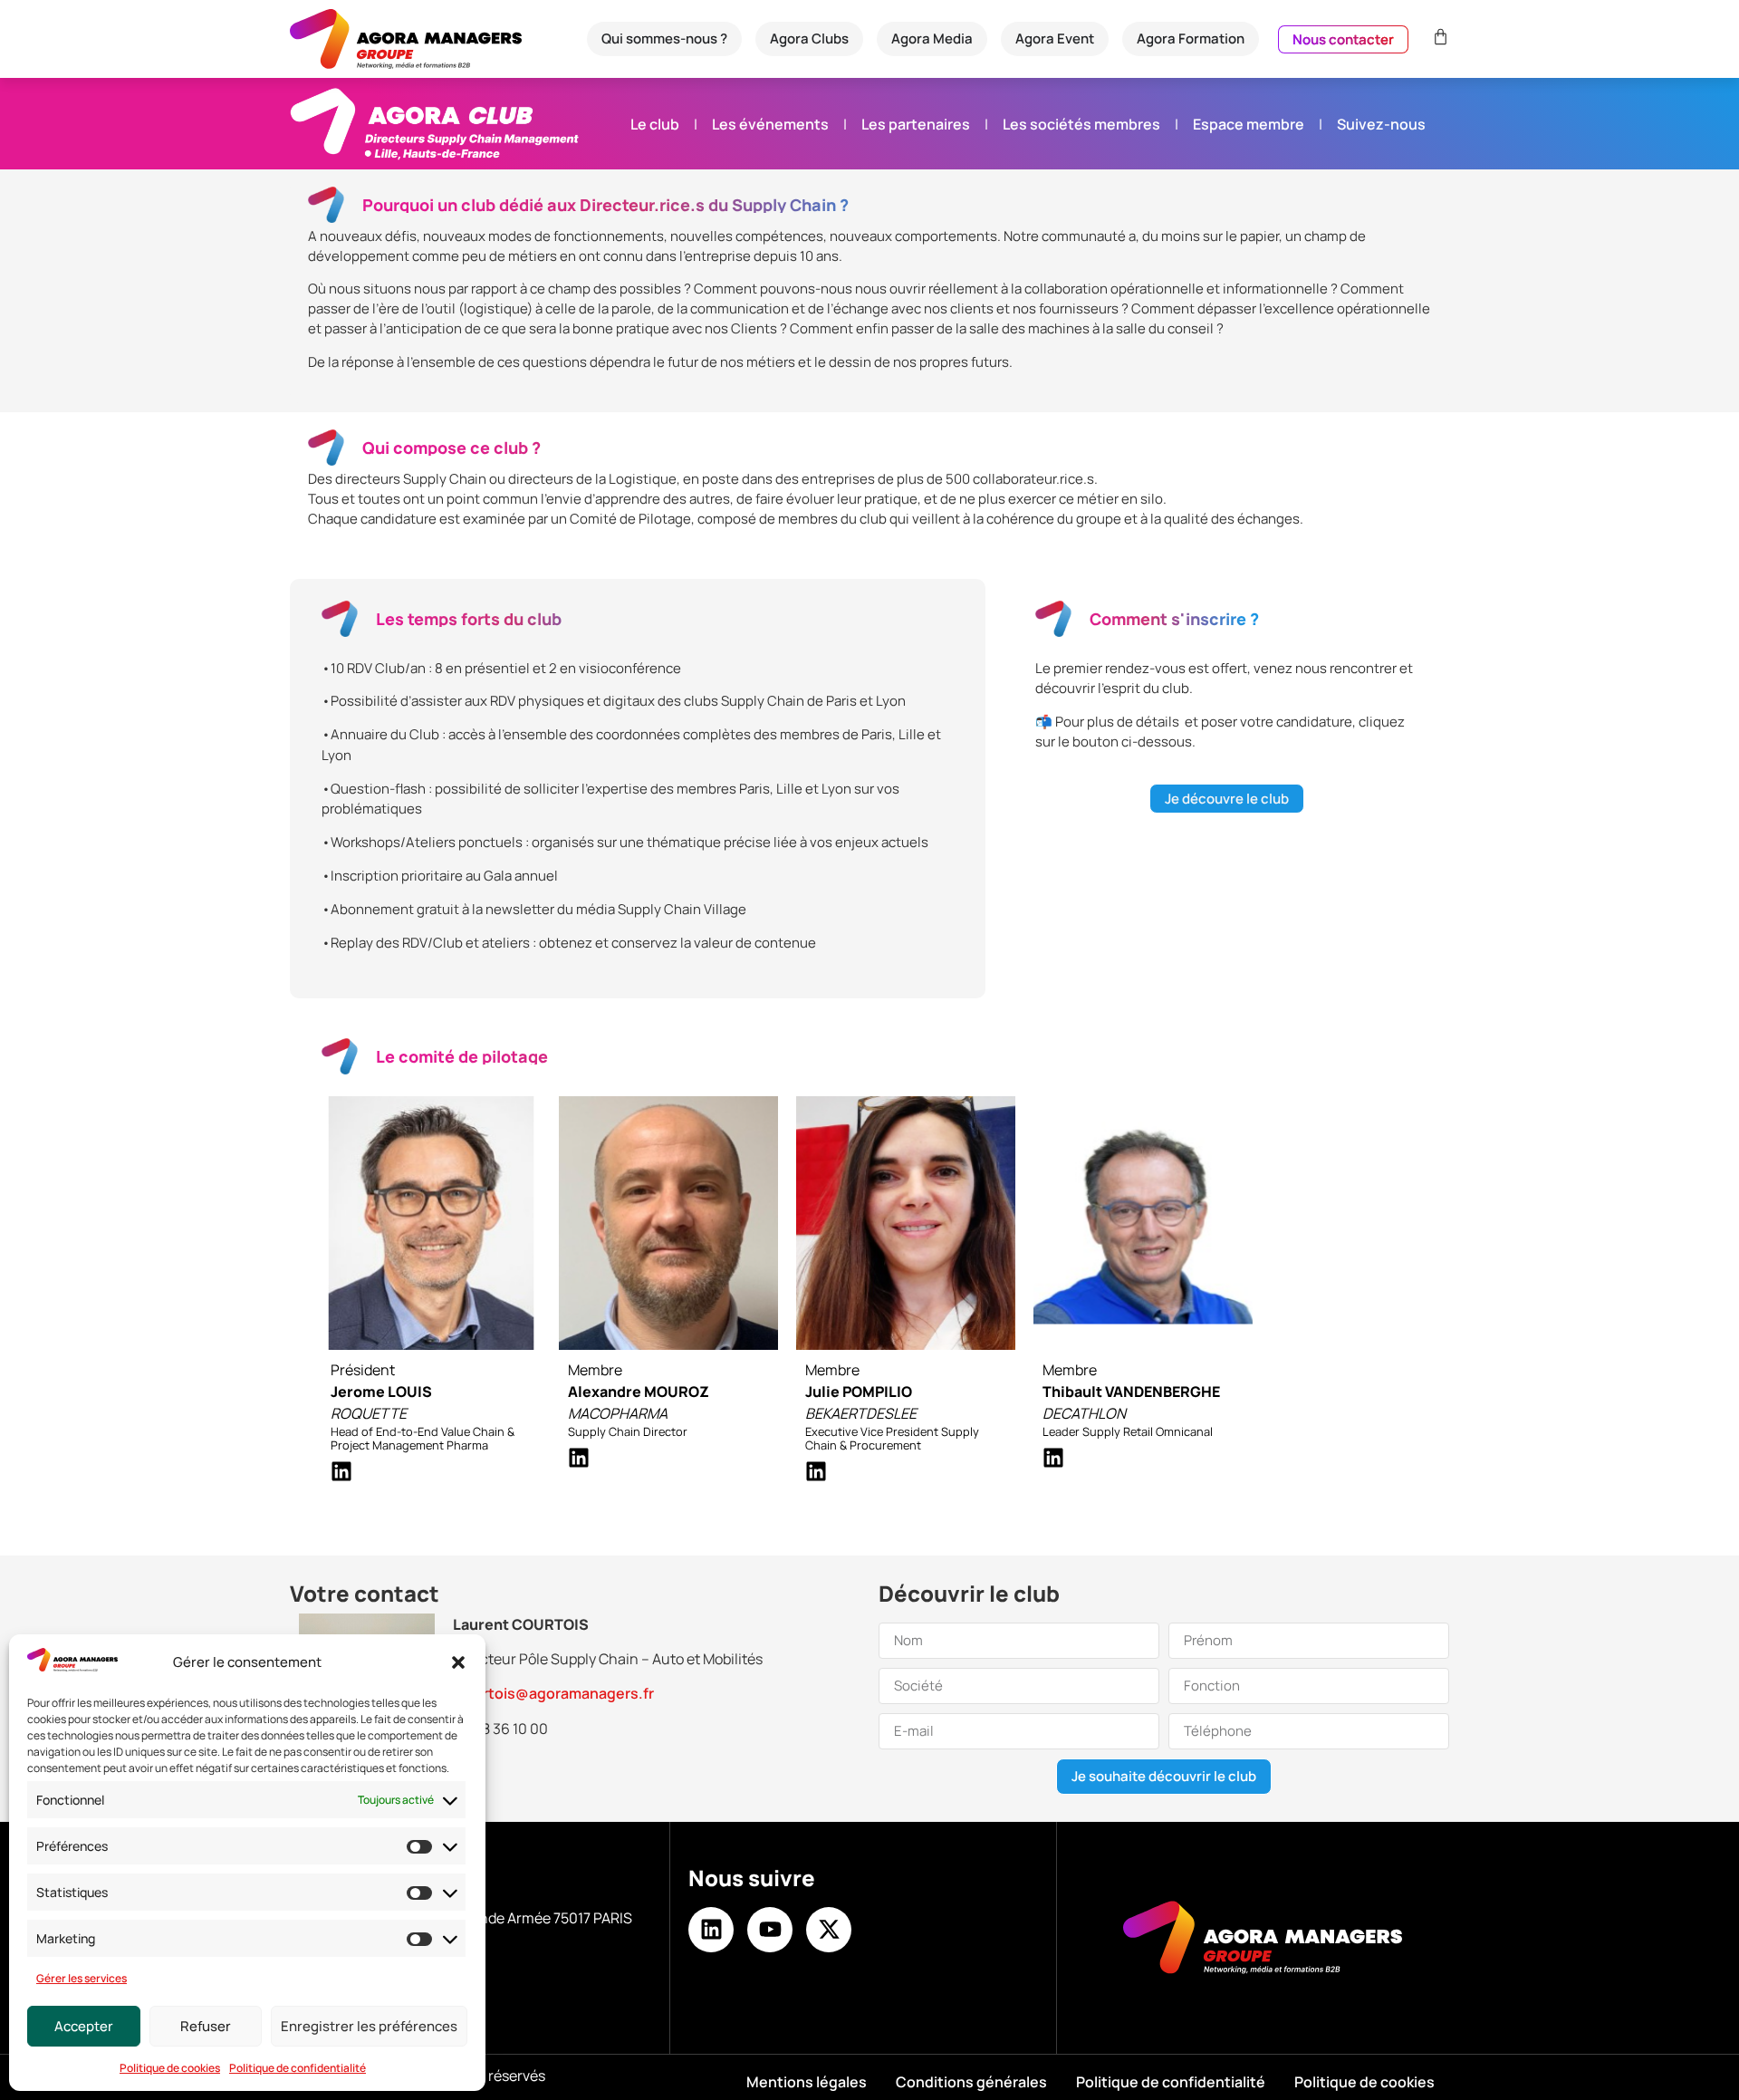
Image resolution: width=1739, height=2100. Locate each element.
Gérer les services (82, 1978)
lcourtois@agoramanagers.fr (553, 1693)
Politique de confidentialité (298, 2068)
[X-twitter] (829, 1930)
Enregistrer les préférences (369, 2026)
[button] (458, 1662)
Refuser (206, 2026)
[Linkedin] (711, 1930)
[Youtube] (770, 1930)
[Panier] (1438, 37)
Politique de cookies (170, 2068)
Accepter (84, 2026)
